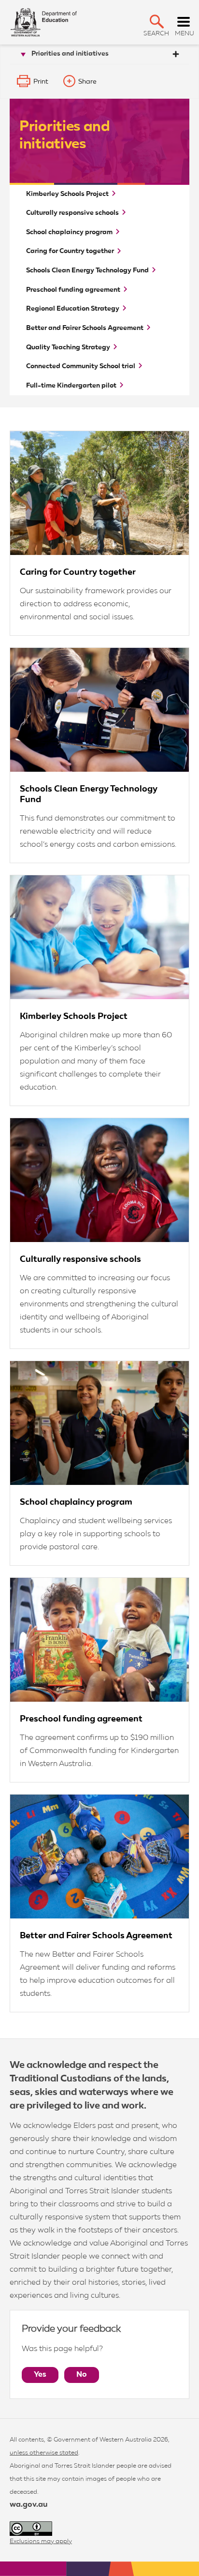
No (82, 2375)
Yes (40, 2375)
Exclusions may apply (41, 2541)
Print (41, 82)
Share (87, 82)
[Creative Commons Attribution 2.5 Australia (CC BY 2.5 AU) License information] (31, 2529)
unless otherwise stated (44, 2453)
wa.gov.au (28, 2505)
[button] (157, 22)
